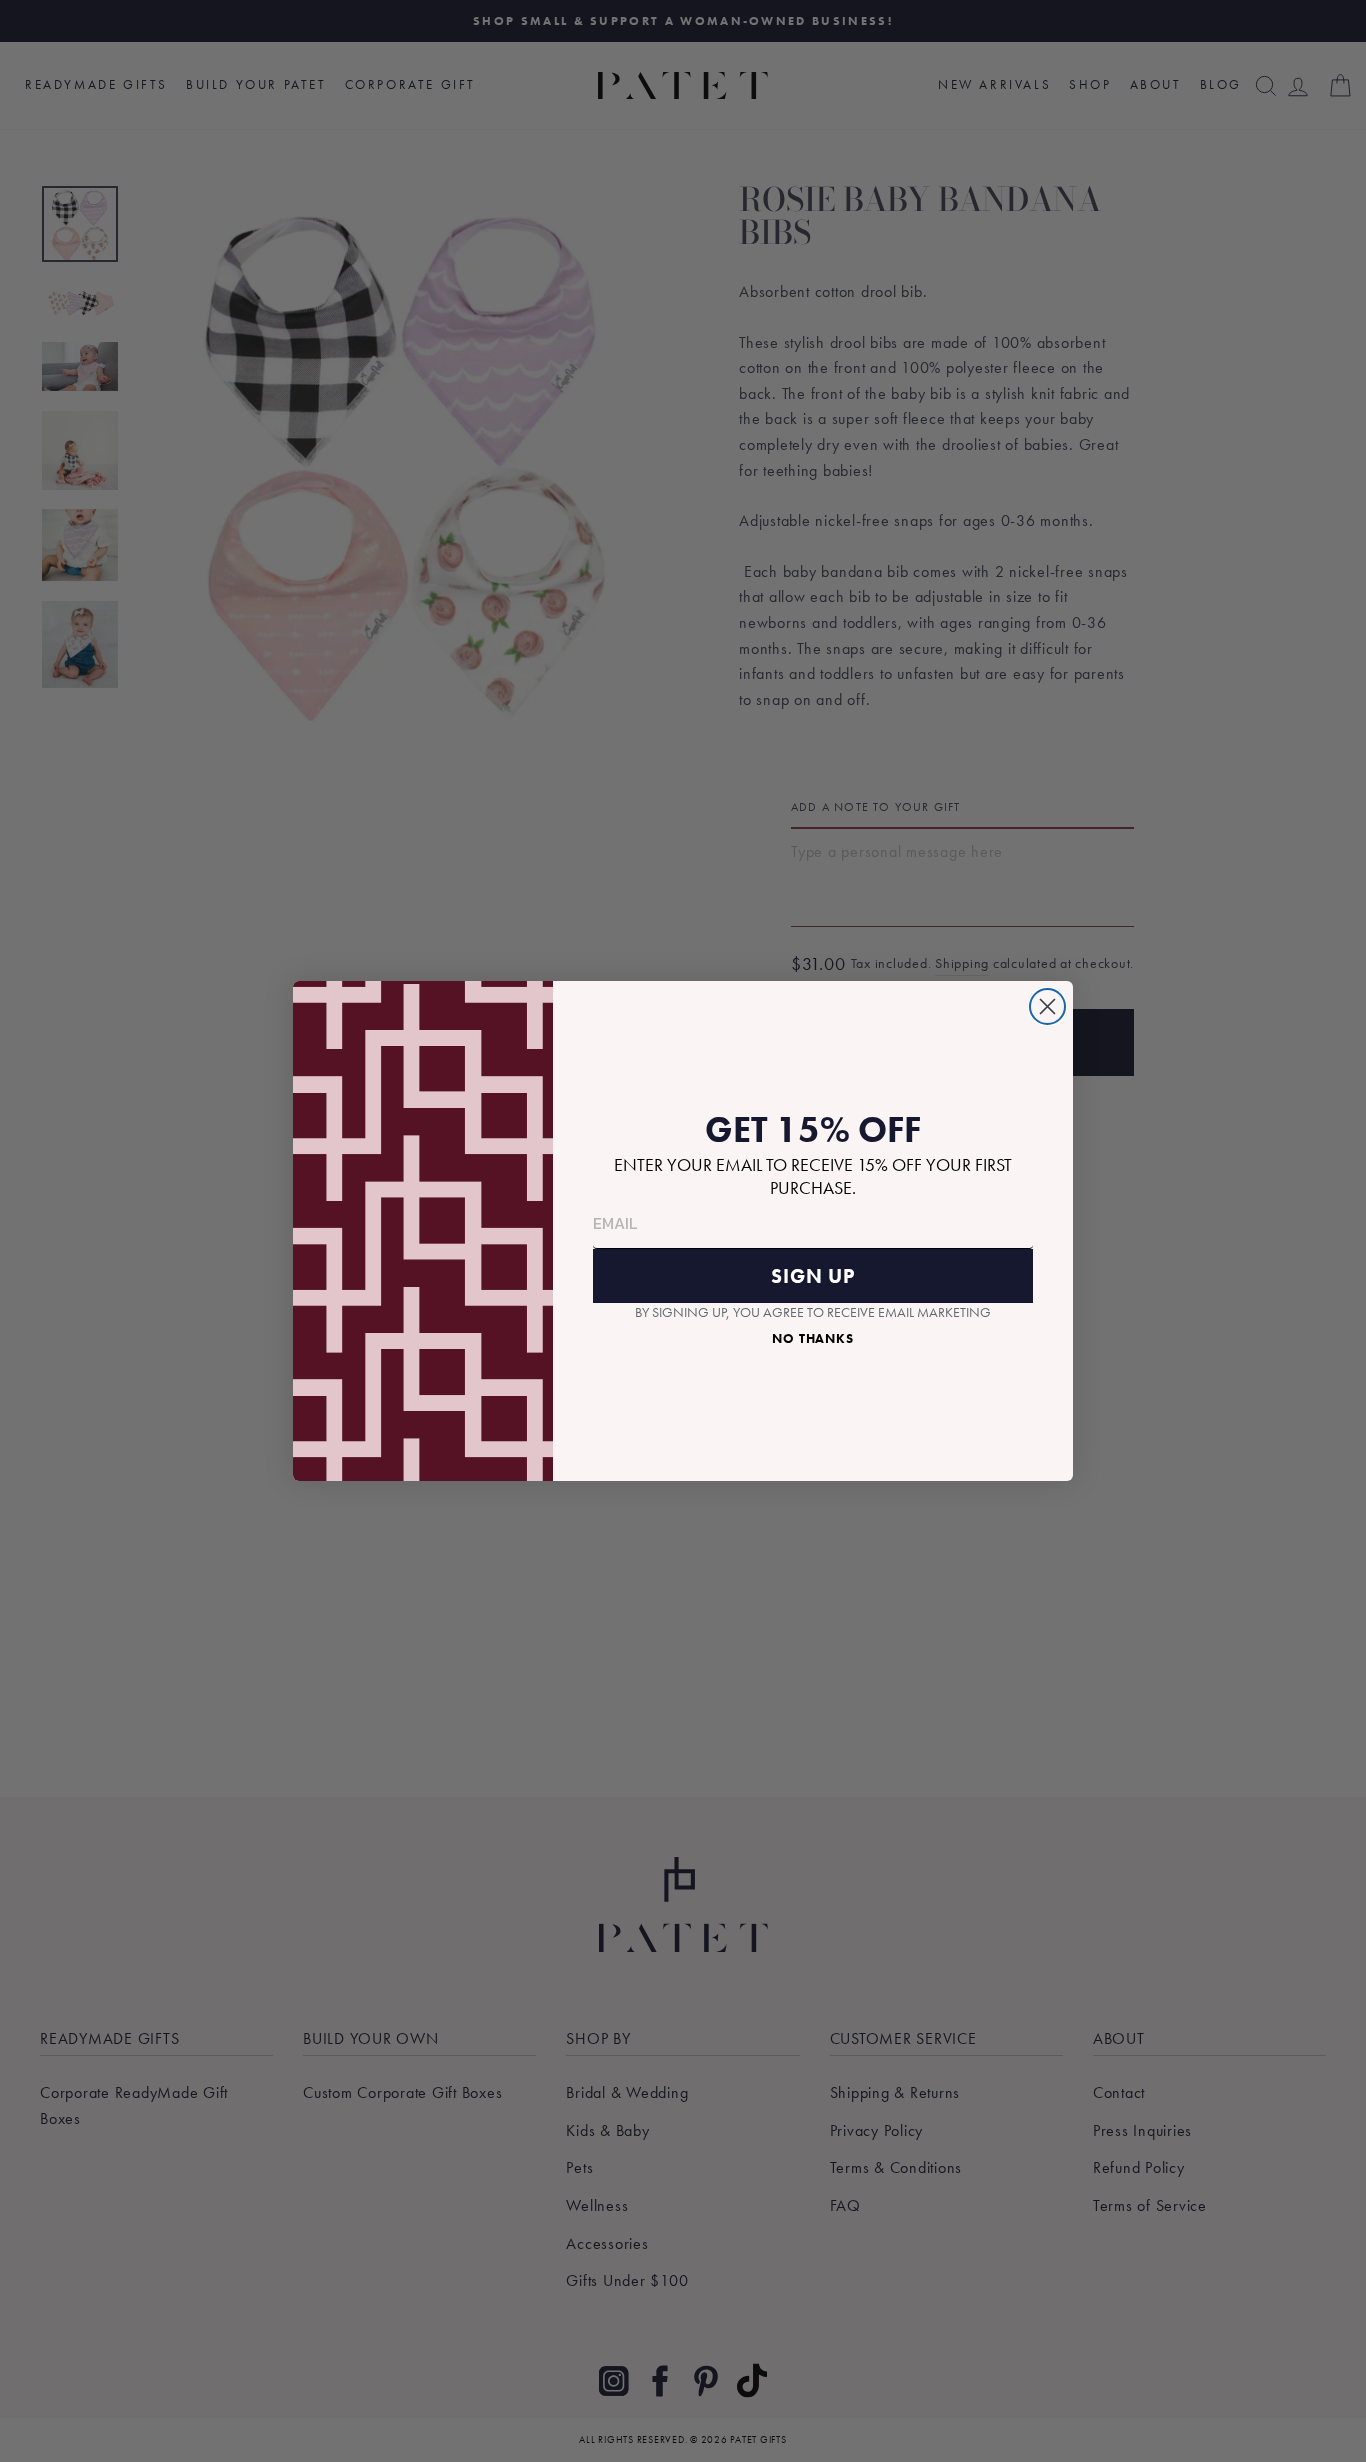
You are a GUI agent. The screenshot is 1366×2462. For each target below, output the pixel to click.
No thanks (813, 1338)
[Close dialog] (1047, 1006)
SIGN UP (813, 1276)
